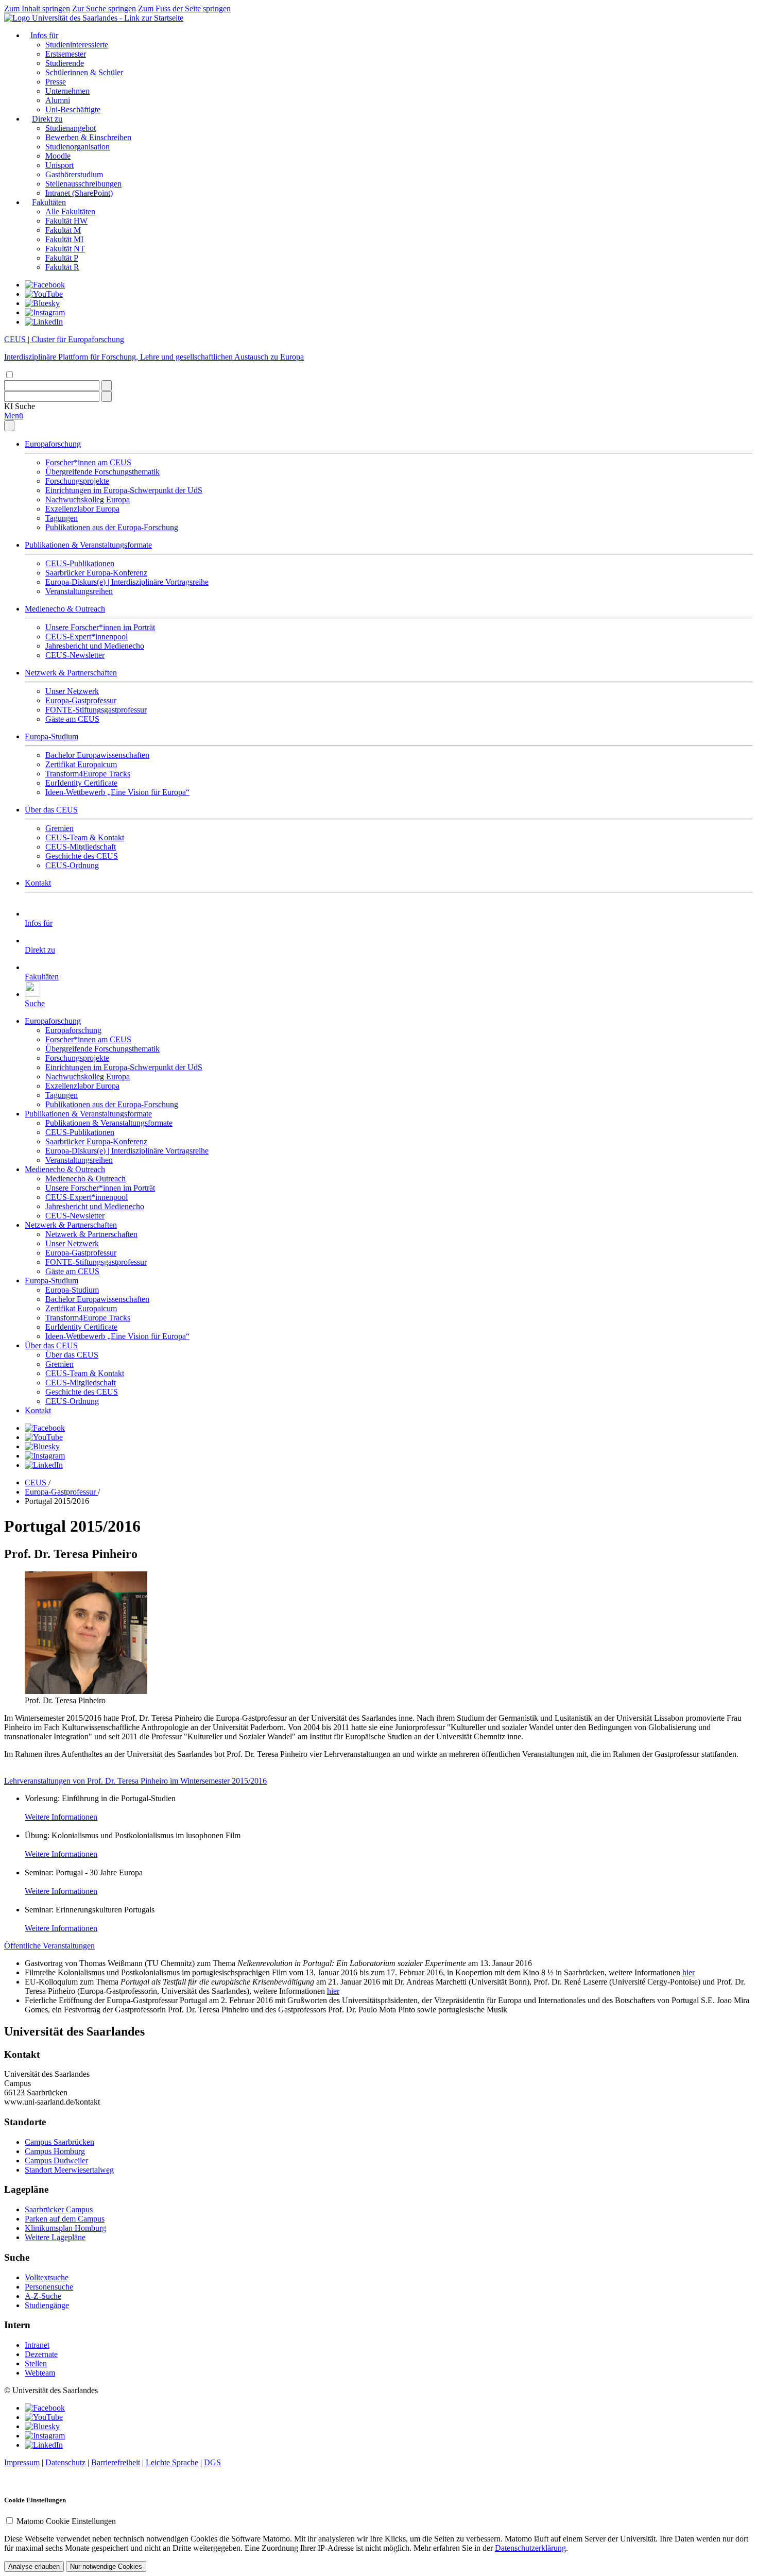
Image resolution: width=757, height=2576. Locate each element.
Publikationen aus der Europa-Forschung (112, 527)
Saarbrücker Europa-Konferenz (96, 573)
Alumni (58, 100)
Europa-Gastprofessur (81, 700)
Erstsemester (66, 54)
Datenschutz (65, 2462)
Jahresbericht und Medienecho (95, 646)
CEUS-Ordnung (72, 865)
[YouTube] (44, 294)
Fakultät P (62, 258)
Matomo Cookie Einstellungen (66, 2521)
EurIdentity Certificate (81, 783)
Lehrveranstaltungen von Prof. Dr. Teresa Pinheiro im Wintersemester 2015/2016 (135, 1781)
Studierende (65, 63)
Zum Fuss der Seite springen (184, 9)
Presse (56, 82)
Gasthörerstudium (74, 174)
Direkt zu (47, 119)
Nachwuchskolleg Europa (88, 499)
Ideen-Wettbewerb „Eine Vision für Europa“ (117, 792)
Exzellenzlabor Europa (82, 509)
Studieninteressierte (77, 45)
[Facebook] (45, 285)
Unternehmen (67, 91)
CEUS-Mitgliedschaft (81, 847)
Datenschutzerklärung (530, 2548)
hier (689, 1972)
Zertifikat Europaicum (81, 764)
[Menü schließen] (9, 426)
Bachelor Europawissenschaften (97, 755)
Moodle (58, 156)
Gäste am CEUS (72, 719)
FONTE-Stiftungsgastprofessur (96, 710)
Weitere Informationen (61, 1817)
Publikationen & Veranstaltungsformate (88, 545)
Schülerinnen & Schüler (84, 72)
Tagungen (62, 518)
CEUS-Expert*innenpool (87, 637)
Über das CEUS (51, 810)
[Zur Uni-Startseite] (94, 18)
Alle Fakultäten (70, 211)
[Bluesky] (42, 303)
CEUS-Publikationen (80, 563)
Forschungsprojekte (77, 481)
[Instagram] (45, 312)
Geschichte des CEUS (82, 856)
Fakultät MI (64, 239)
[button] (20, 406)
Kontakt (38, 883)
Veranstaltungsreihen (79, 591)
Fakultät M (63, 230)
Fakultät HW (66, 221)
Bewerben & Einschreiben (88, 137)
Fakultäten (49, 202)
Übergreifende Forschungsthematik (102, 472)
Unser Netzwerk (72, 691)
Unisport (59, 165)
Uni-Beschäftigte (73, 109)
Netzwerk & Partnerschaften (71, 673)
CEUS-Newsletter (75, 655)
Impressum (22, 2462)
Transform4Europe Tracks (88, 774)
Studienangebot (71, 128)
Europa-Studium (51, 736)
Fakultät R (62, 267)
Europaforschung (53, 444)
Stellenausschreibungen (83, 184)
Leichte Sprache (172, 2462)
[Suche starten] (107, 386)
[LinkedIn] (44, 322)
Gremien (59, 828)
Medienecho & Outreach (65, 609)
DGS (212, 2462)
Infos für (44, 35)
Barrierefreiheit (116, 2462)
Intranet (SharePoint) (79, 193)
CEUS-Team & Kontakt (85, 837)
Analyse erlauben (34, 2566)
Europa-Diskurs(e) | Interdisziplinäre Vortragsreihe (127, 582)
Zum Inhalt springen (37, 9)
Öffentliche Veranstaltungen (49, 1946)
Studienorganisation (78, 147)
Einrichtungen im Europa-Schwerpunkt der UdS (124, 490)
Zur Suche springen (104, 9)
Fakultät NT (65, 249)
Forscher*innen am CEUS (88, 462)
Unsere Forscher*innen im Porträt (100, 627)
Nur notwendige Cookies (106, 2566)
